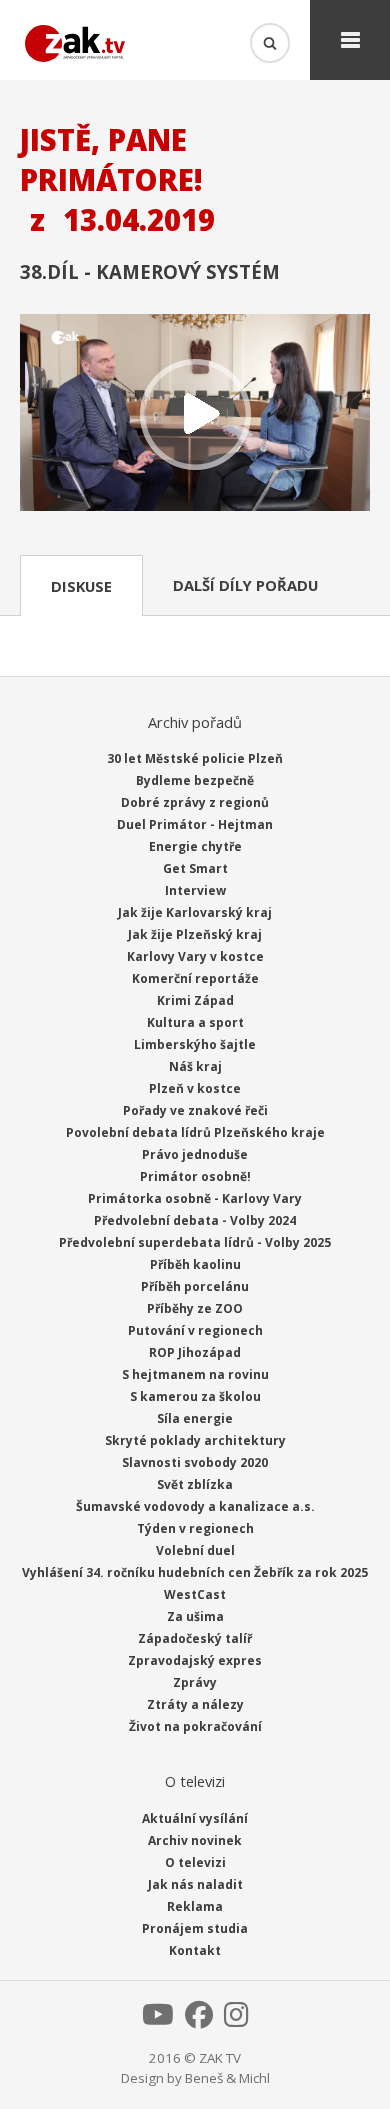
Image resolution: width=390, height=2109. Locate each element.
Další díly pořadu (245, 585)
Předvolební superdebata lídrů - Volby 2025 (195, 1242)
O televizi (195, 1862)
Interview (195, 890)
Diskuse (81, 586)
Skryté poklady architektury (195, 1440)
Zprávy (195, 1682)
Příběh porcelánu (195, 1286)
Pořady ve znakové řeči (195, 1110)
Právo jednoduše (195, 1154)
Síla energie (195, 1418)
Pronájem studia (195, 1928)
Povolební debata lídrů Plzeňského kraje (195, 1132)
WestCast (195, 1594)
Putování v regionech (195, 1330)
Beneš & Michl (227, 2078)
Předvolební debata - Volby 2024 (195, 1220)
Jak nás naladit (195, 1884)
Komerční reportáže (195, 978)
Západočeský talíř (195, 1638)
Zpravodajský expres (195, 1660)
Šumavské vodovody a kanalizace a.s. (195, 1506)
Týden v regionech (195, 1528)
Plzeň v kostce (195, 1088)
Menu (350, 40)
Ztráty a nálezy (195, 1704)
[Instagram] (236, 2020)
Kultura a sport (195, 1022)
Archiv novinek (195, 1840)
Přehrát (195, 414)
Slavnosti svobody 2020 (195, 1462)
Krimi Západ (195, 1000)
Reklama (195, 1906)
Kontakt (195, 1950)
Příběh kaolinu (195, 1264)
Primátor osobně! (195, 1176)
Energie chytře (195, 846)
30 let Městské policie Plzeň (195, 758)
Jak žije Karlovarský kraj (195, 912)
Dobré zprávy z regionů (195, 802)
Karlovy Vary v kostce (195, 956)
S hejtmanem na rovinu (195, 1374)
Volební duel (195, 1550)
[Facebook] (199, 2020)
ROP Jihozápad (195, 1352)
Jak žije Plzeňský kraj (195, 934)
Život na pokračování (195, 1726)
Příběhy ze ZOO (195, 1308)
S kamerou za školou (195, 1396)
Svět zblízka (195, 1484)
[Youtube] (158, 2020)
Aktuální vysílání (195, 1818)
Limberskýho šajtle (195, 1044)
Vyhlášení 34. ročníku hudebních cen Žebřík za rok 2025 (195, 1572)
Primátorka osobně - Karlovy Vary (195, 1198)
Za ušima (195, 1616)
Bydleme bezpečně (195, 780)
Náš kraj (195, 1066)
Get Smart (195, 868)
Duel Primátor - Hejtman (195, 824)
